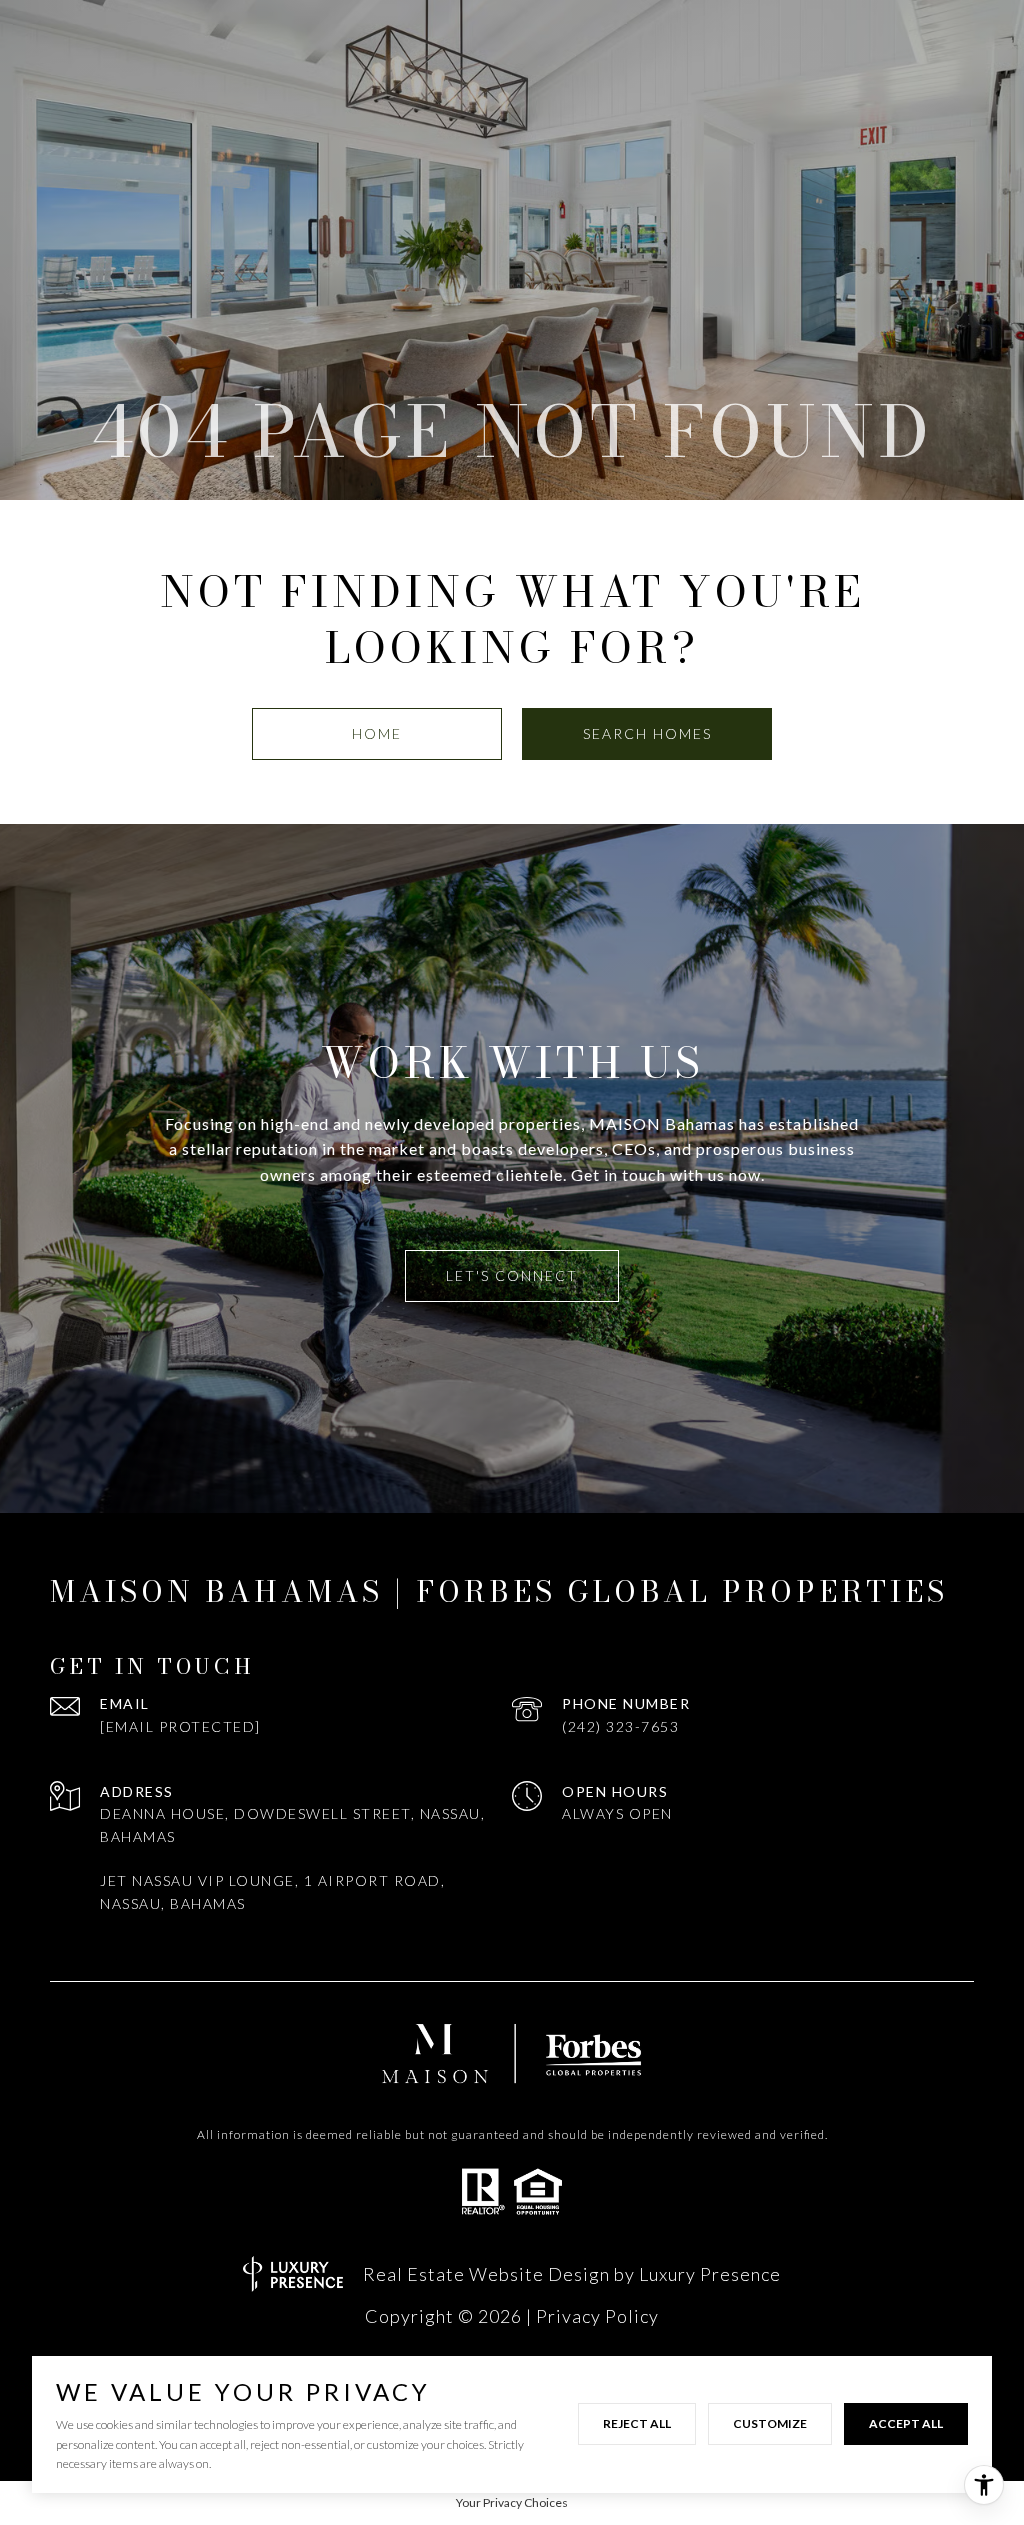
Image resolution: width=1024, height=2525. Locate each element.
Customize (770, 2423)
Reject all (637, 2423)
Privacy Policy (597, 2316)
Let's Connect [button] (512, 1275)
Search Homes (647, 733)
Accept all (906, 2423)
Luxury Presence (710, 2274)
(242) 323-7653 (620, 1726)
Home (377, 733)
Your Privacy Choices (512, 2502)
